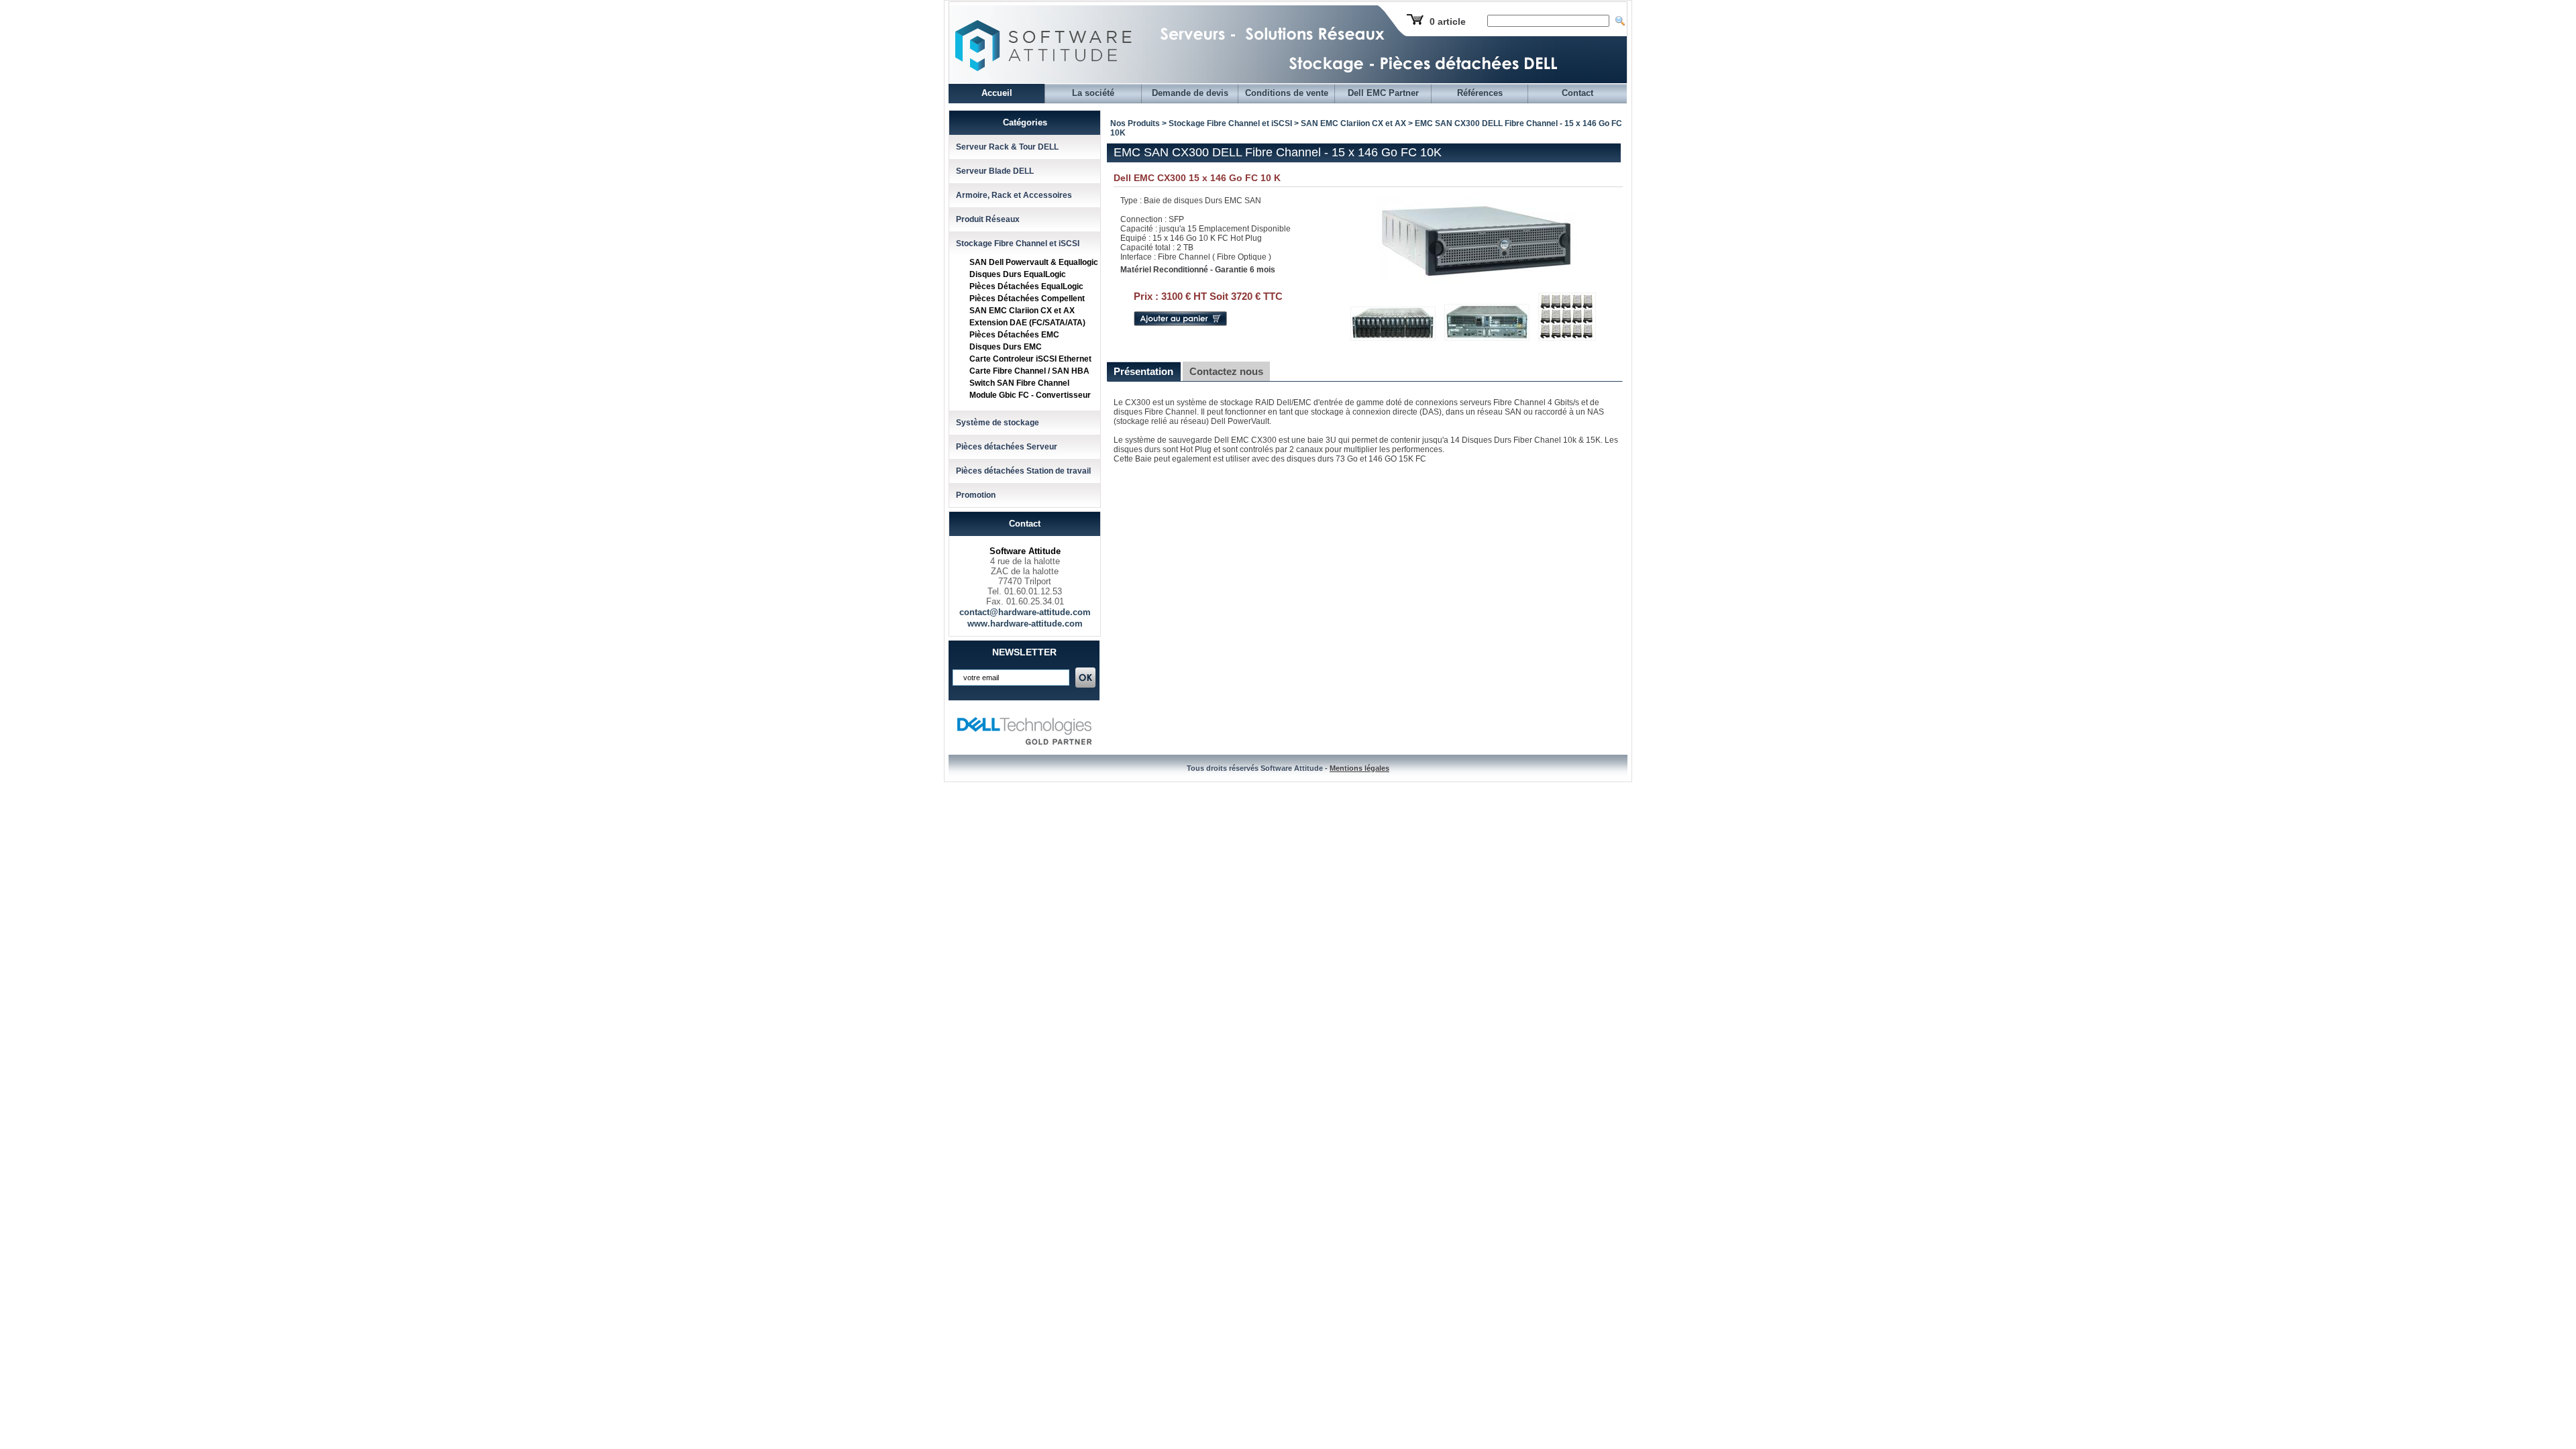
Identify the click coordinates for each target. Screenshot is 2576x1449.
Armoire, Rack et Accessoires (1014, 195)
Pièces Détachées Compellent (1027, 299)
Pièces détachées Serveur (1007, 447)
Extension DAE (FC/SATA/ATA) (1027, 323)
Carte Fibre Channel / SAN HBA (1029, 371)
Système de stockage (998, 423)
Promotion (976, 495)
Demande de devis (1190, 93)
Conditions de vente (1287, 93)
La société (1093, 93)
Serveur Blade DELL (995, 171)
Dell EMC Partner (1383, 93)
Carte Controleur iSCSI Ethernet (1030, 359)
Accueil (997, 93)
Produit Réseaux (988, 219)
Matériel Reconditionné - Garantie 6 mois (1198, 270)
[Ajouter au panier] (1180, 323)
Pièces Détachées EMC (1014, 335)
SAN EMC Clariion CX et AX (1022, 311)
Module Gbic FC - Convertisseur (1030, 395)
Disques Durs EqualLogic (1018, 274)
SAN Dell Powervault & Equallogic (1034, 262)
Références (1480, 93)
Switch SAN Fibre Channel (1019, 383)
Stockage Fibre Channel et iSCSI (1018, 244)
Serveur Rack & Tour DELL (1007, 147)
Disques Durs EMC (1006, 347)
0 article (1448, 21)
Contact (1577, 93)
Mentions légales (1359, 768)
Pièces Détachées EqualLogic (1026, 286)
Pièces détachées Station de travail (1023, 471)
